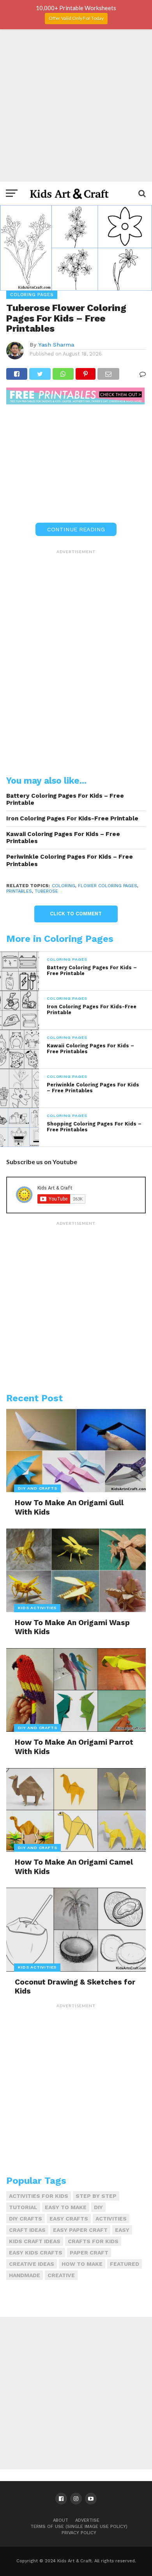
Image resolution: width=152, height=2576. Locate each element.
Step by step (96, 2196)
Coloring (64, 886)
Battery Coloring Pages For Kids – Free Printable (65, 799)
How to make (82, 2264)
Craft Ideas (27, 2230)
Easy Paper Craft (80, 2230)
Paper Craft (89, 2253)
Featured (125, 2264)
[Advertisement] (76, 105)
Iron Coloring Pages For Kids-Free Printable (72, 818)
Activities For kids (39, 2196)
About (61, 2520)
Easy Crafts (69, 2219)
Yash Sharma (56, 345)
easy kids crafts (36, 2253)
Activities (111, 2219)
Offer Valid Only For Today (76, 18)
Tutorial (23, 2207)
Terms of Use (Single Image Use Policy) (79, 2527)
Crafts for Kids (93, 2241)
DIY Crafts (26, 2219)
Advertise (87, 2520)
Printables (19, 891)
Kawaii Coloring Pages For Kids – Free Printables (63, 838)
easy (122, 2230)
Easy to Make (66, 2207)
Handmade (25, 2275)
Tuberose (46, 891)
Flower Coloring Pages (108, 886)
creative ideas (32, 2264)
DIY (98, 2207)
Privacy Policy (79, 2533)
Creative (61, 2275)
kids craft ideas (35, 2241)
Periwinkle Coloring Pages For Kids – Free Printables (70, 860)
